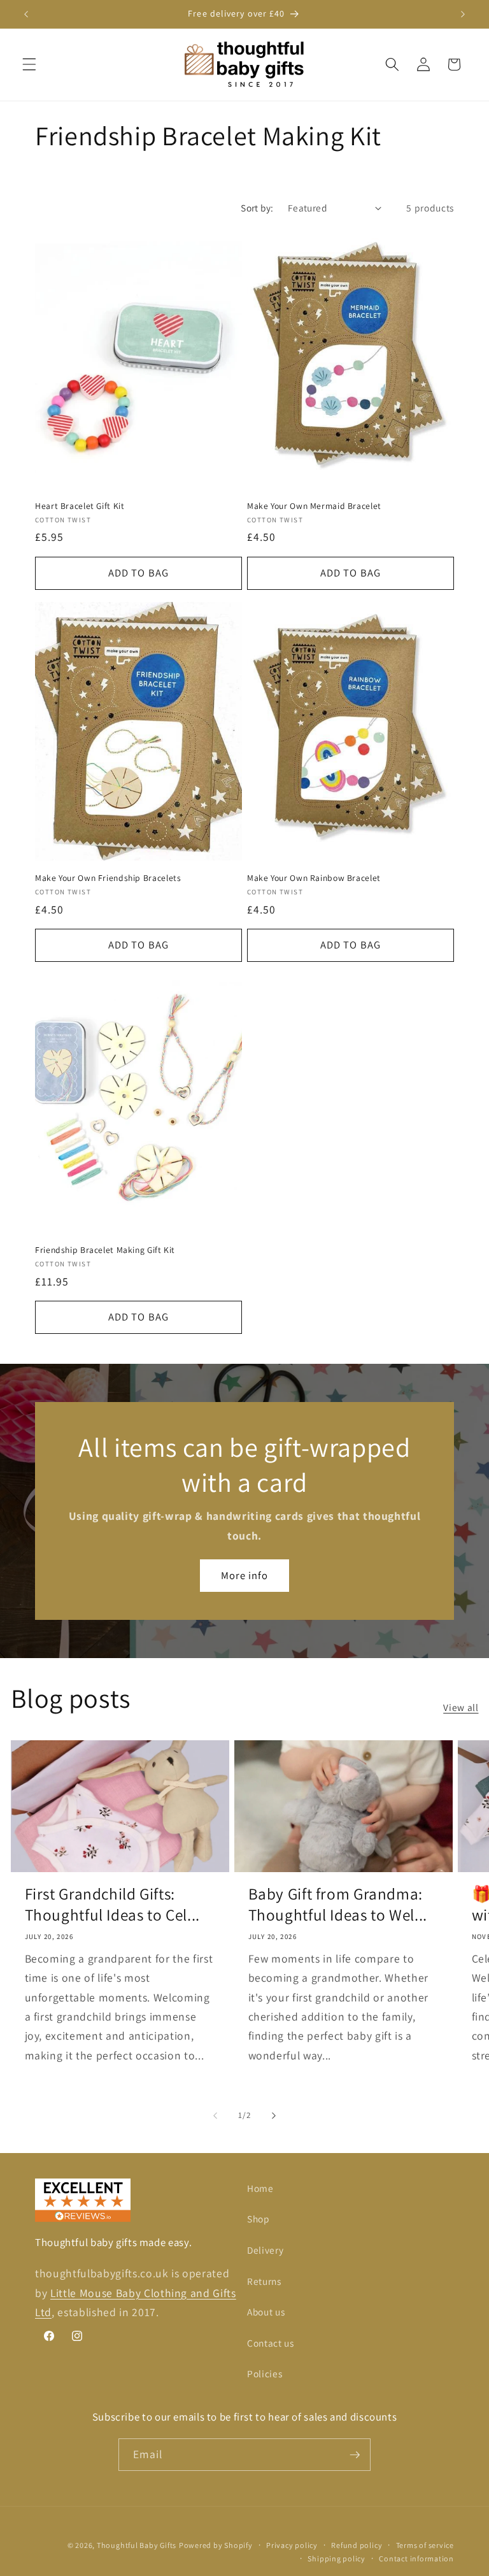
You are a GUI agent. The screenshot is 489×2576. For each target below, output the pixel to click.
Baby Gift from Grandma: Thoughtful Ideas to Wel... (338, 1904)
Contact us (271, 2343)
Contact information (416, 2558)
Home (260, 2188)
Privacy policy (292, 2545)
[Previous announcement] (26, 14)
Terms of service (425, 2545)
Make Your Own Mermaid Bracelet (314, 506)
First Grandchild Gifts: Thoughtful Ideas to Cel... (112, 1904)
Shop (259, 2219)
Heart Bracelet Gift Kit (80, 506)
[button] (29, 64)
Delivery (265, 2250)
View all (461, 1707)
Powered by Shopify (216, 2545)
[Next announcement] (463, 14)
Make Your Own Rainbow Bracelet (314, 878)
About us (266, 2312)
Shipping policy (337, 2558)
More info (245, 1575)
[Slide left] (215, 2115)
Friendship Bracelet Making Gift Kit (105, 1250)
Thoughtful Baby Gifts (137, 2545)
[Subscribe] (355, 2455)
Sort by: (257, 208)
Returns (264, 2281)
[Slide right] (274, 2115)
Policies (265, 2373)
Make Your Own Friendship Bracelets (108, 878)
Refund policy (357, 2545)
